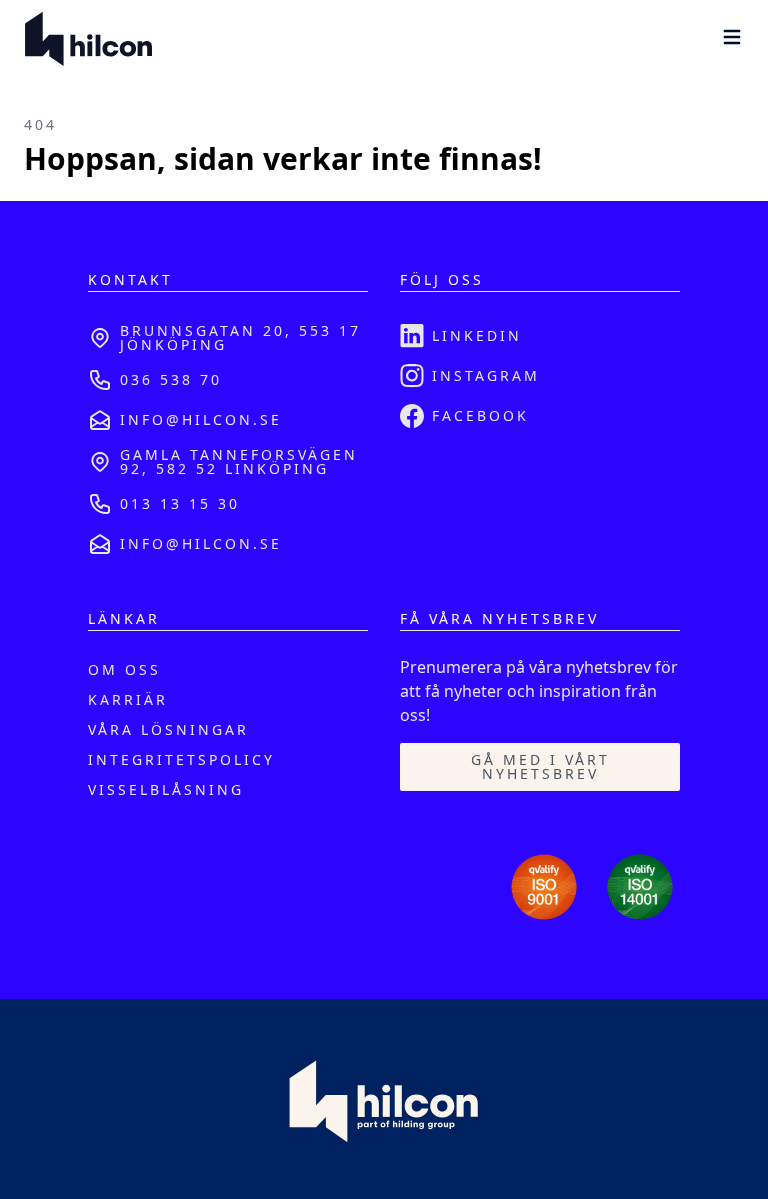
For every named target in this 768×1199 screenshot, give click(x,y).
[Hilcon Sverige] (88, 40)
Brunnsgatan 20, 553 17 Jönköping (240, 337)
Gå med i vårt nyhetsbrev (540, 766)
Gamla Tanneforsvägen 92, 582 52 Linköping (239, 461)
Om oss (124, 669)
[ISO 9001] (544, 887)
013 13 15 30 (180, 503)
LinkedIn (477, 335)
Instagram (486, 375)
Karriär (128, 699)
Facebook (480, 415)
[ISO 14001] (640, 887)
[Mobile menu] (732, 37)
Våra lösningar (168, 729)
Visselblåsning (166, 789)
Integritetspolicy (181, 759)
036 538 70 (171, 379)
